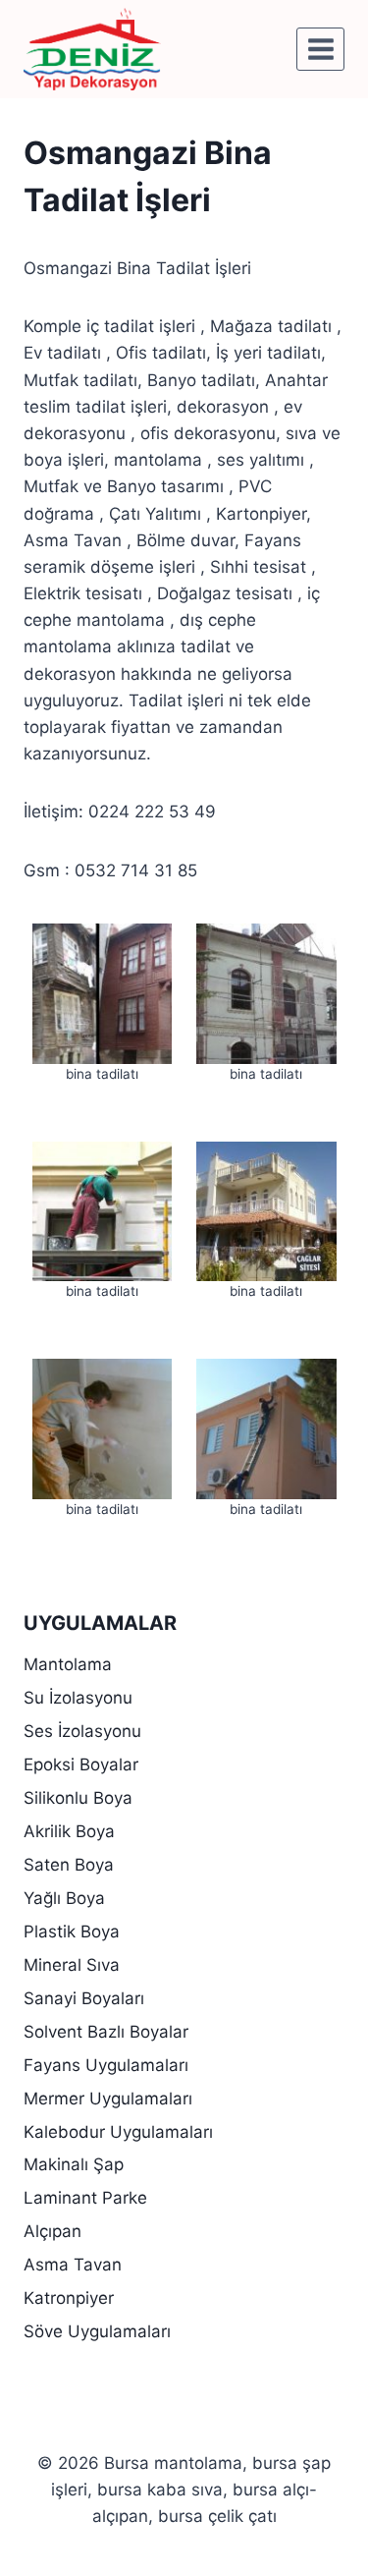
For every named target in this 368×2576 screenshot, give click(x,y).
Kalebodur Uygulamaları (118, 2132)
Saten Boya (69, 1865)
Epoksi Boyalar (81, 1764)
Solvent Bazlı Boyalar (106, 2032)
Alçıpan (53, 2231)
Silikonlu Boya (78, 1798)
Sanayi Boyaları (84, 1998)
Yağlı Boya (64, 1898)
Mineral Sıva (72, 1965)
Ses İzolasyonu (82, 1731)
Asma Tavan (73, 2265)
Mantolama (68, 1664)
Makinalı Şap (74, 2164)
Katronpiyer (69, 2298)
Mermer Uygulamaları (108, 2099)
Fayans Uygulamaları (106, 2065)
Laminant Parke (85, 2198)
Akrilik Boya (69, 1831)
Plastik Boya (72, 1932)
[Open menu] (320, 49)
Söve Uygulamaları (97, 2331)
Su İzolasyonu (78, 1698)
